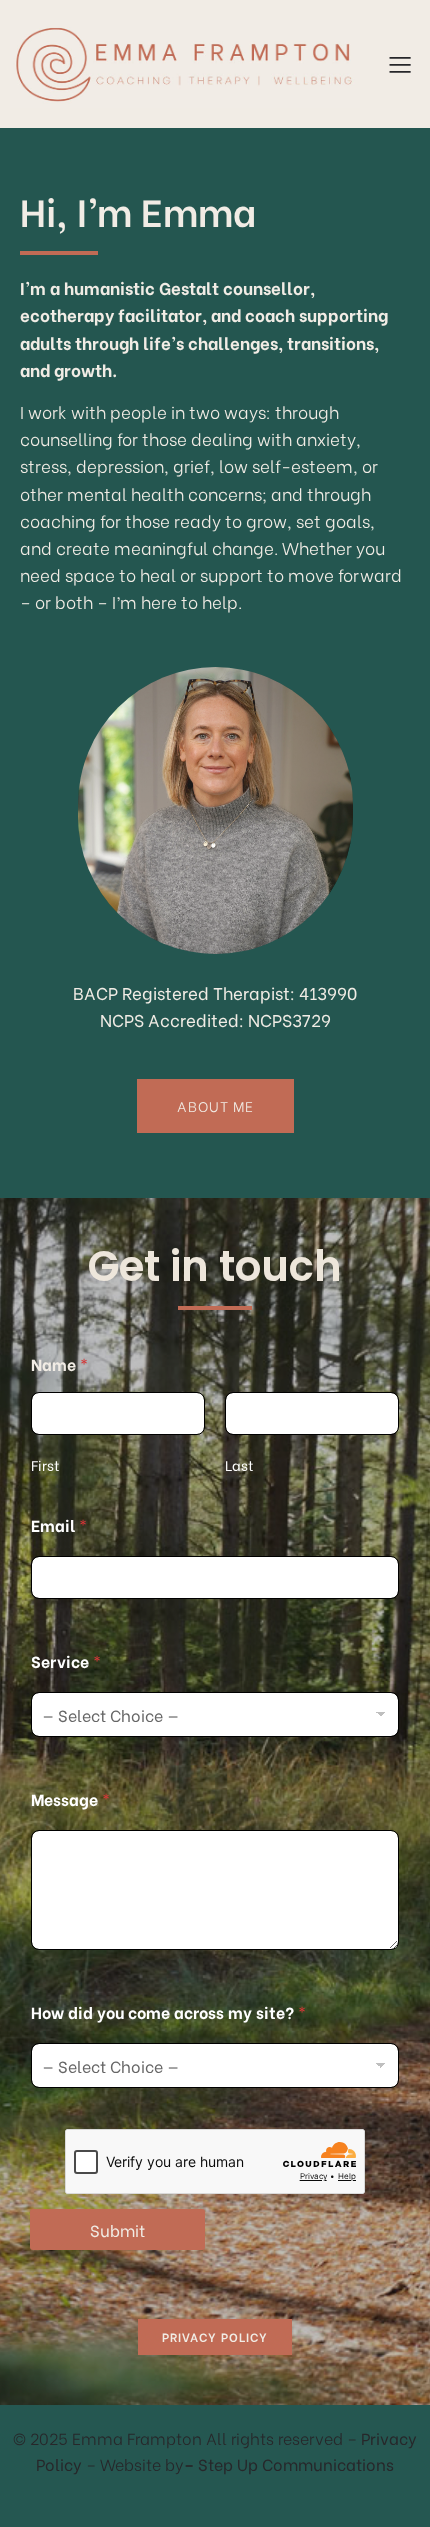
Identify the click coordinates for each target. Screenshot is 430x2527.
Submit (117, 2229)
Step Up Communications (296, 2463)
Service (66, 1660)
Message (70, 1798)
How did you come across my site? (168, 2011)
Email (59, 1524)
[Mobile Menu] (400, 64)
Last (239, 1464)
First (45, 1464)
